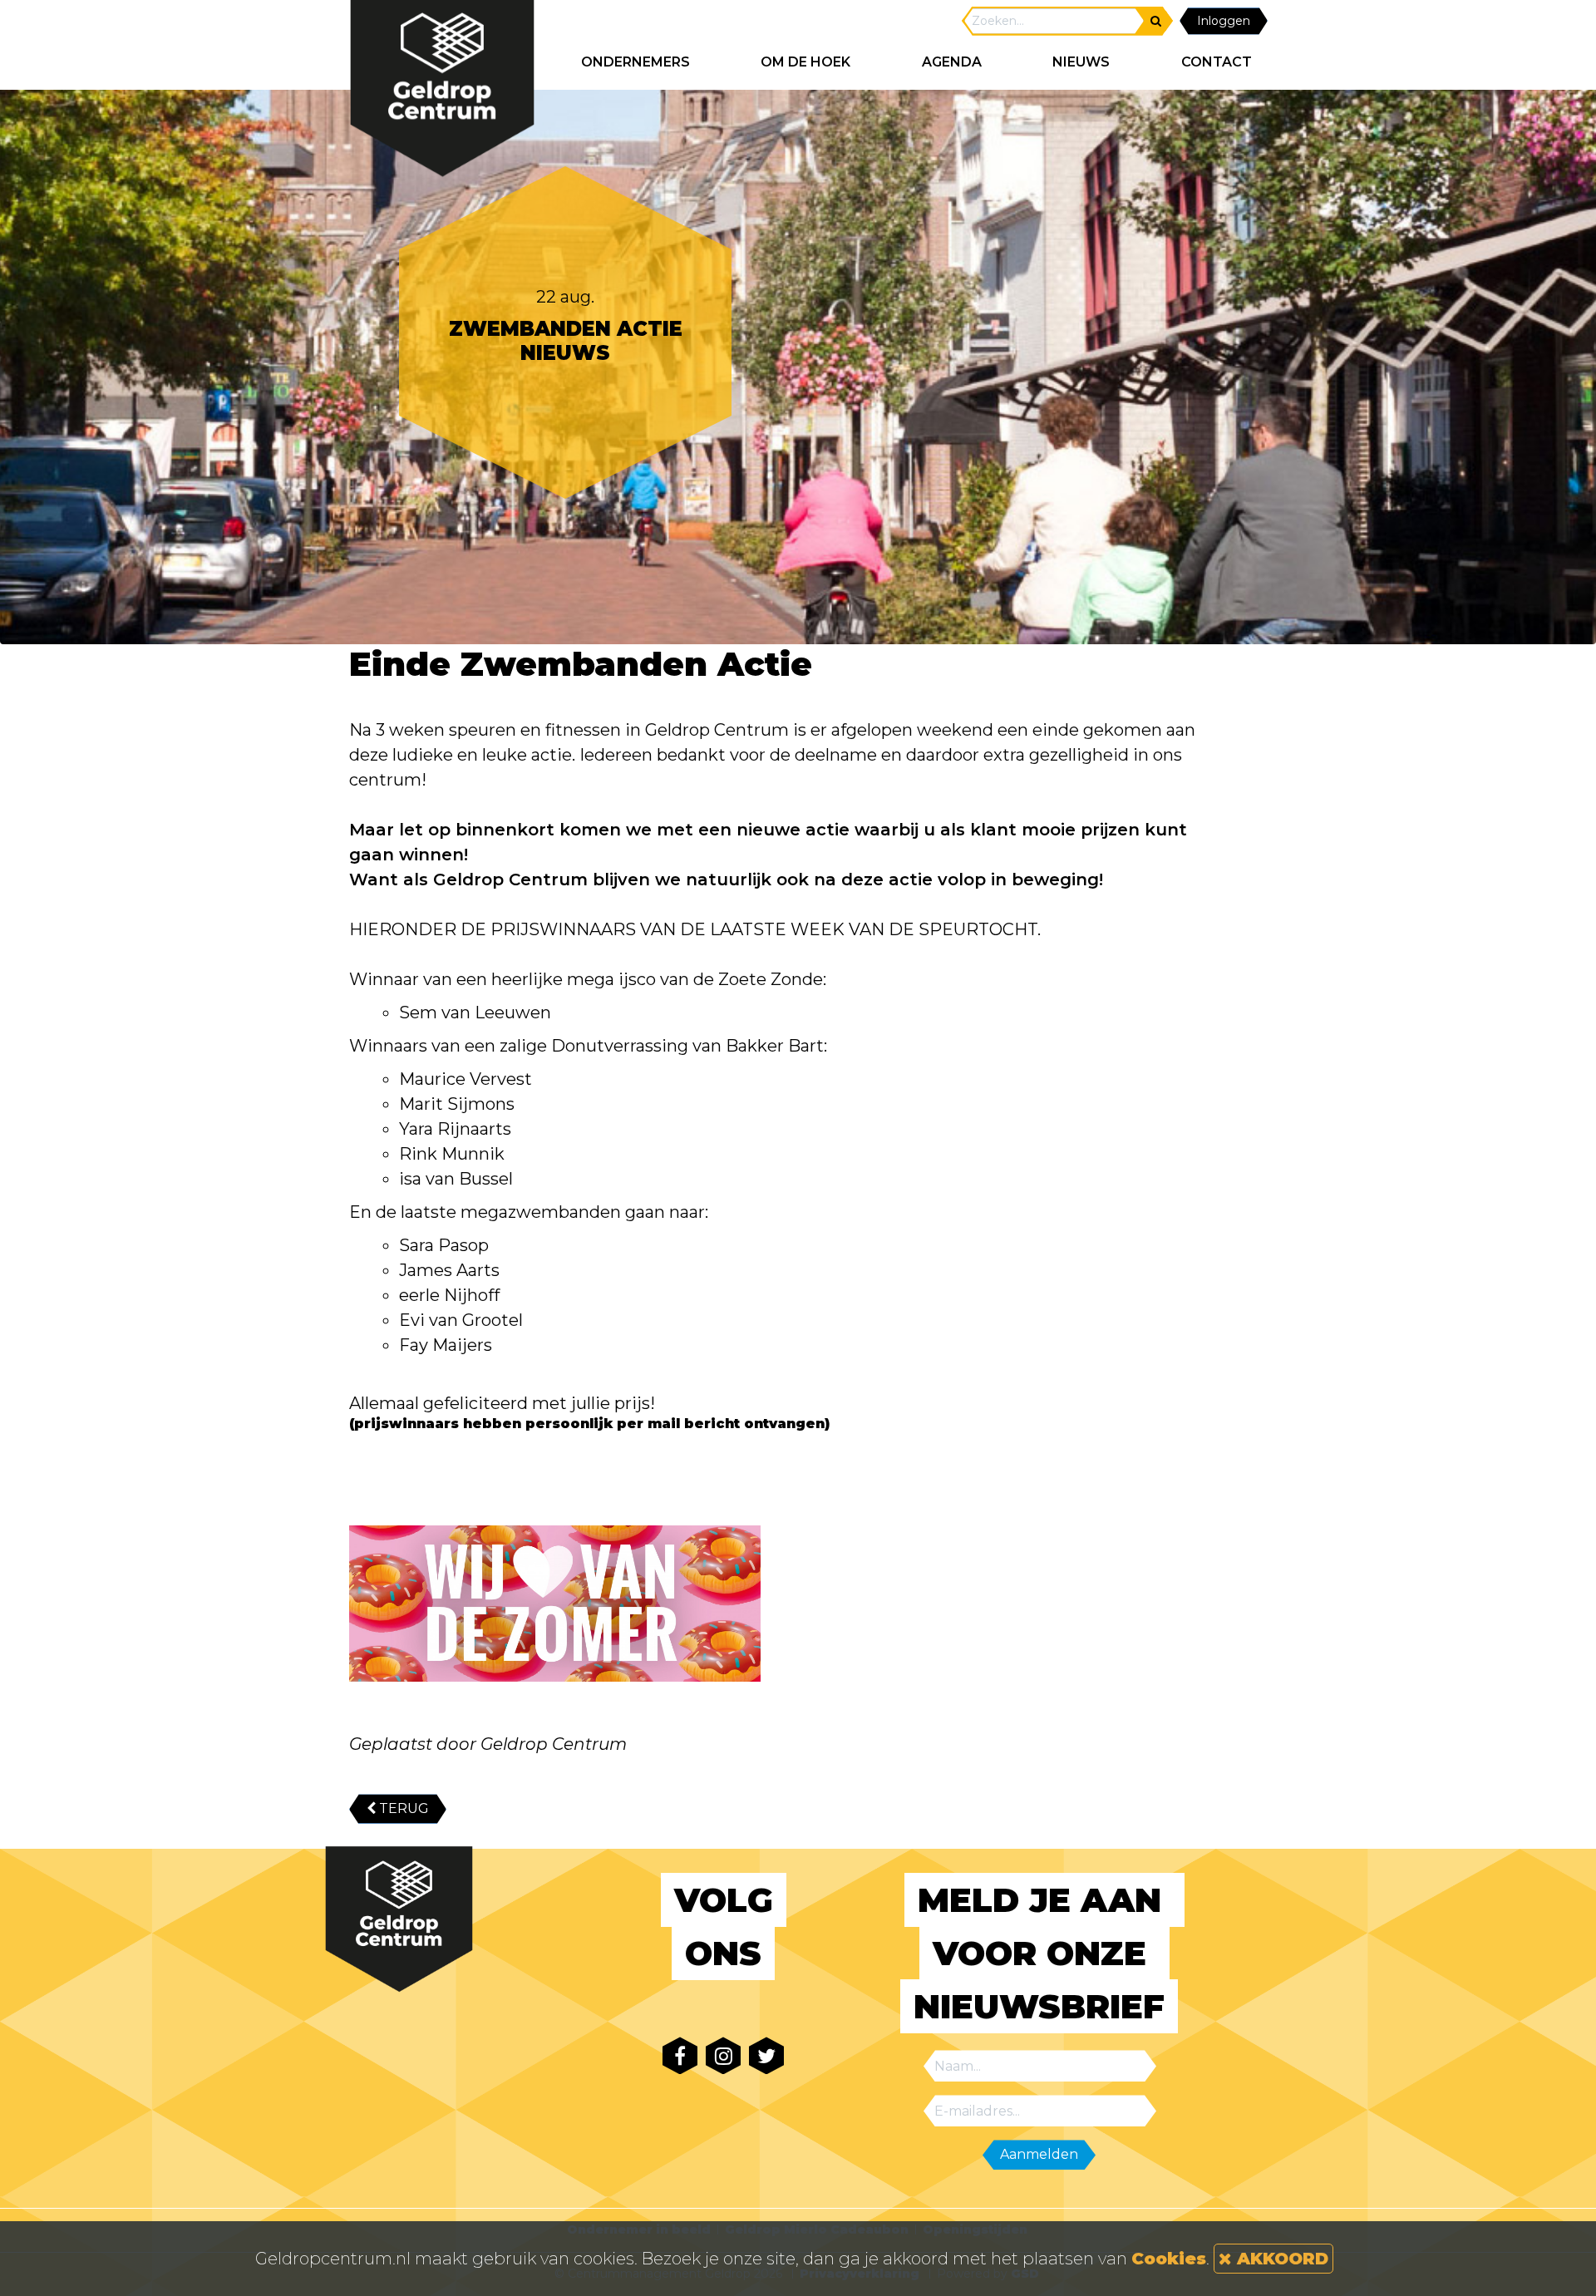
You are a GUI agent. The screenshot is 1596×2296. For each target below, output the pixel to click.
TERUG (402, 1808)
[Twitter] (766, 2055)
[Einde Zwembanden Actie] (555, 1604)
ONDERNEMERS (635, 62)
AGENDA (952, 62)
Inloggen (1224, 21)
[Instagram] (723, 2055)
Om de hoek (805, 62)
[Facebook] (680, 2055)
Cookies (1169, 2259)
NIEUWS (1081, 62)
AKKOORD (1280, 2259)
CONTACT (1217, 62)
